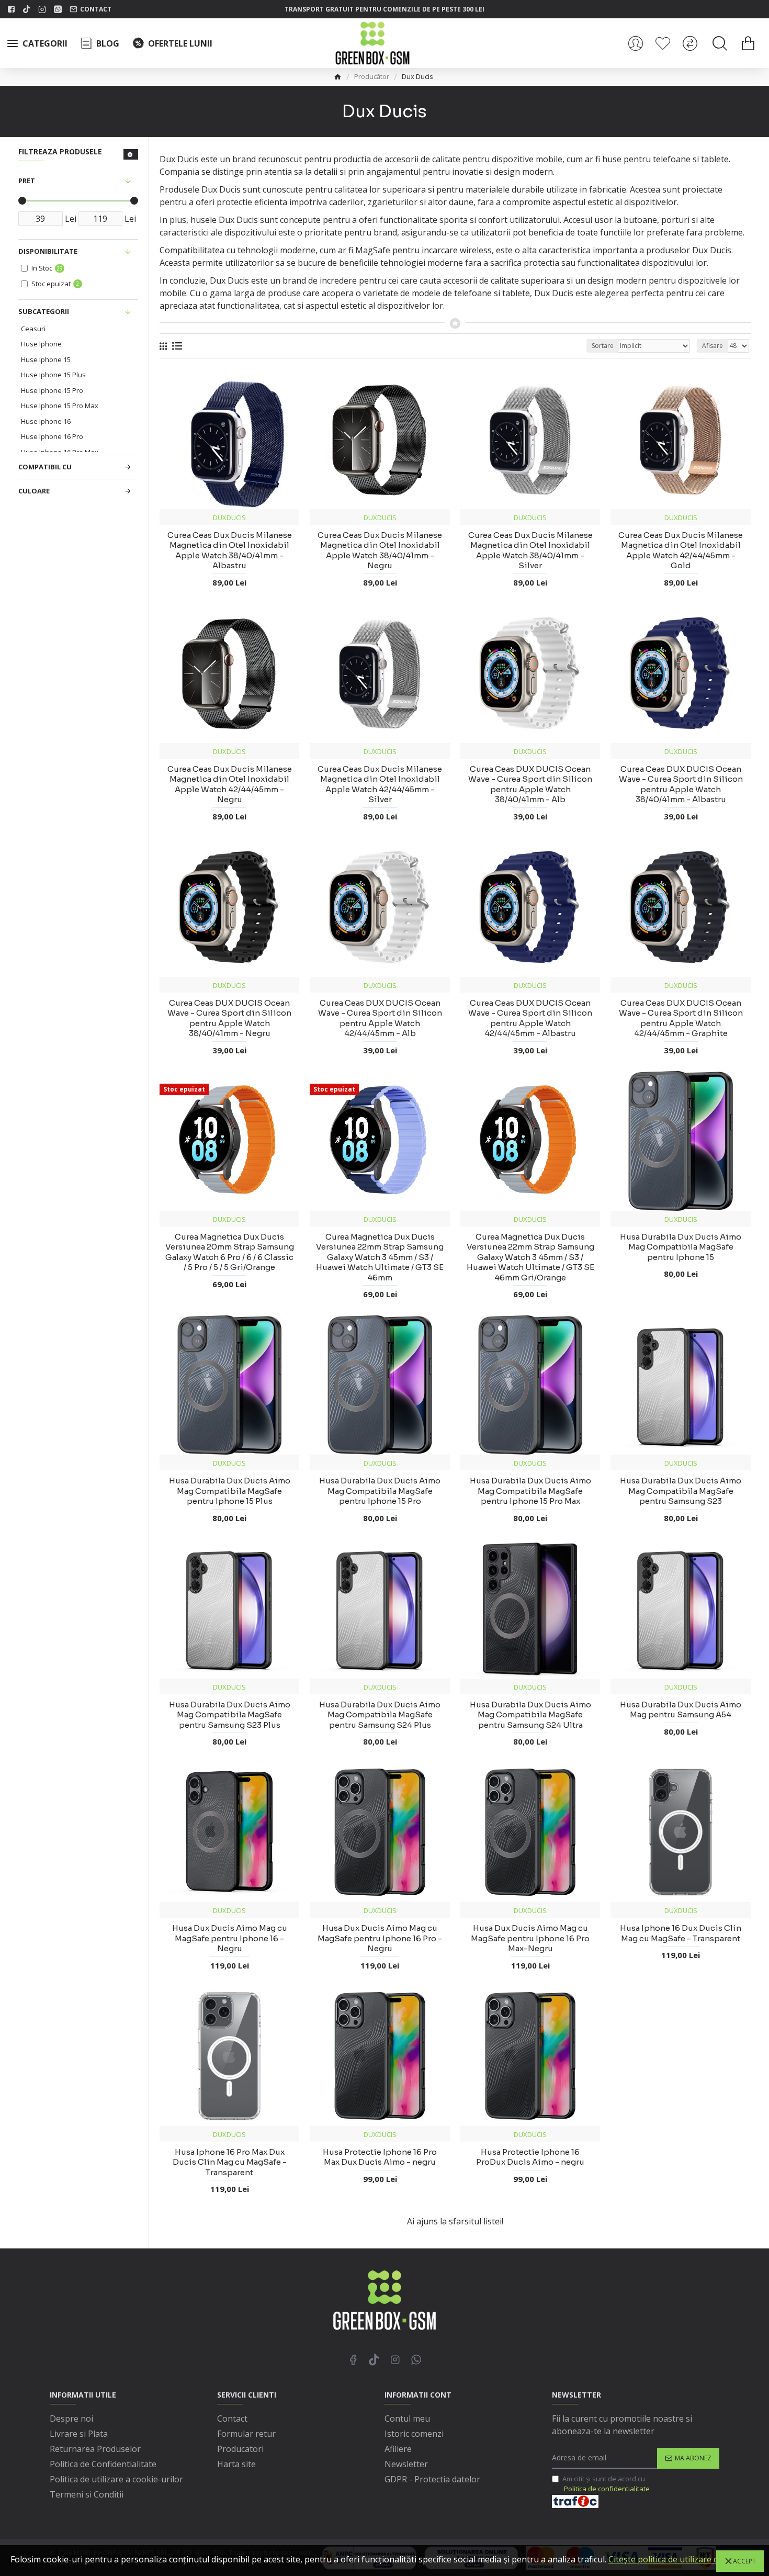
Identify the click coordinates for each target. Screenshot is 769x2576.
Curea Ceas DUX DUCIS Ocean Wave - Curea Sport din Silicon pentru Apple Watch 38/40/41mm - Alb (530, 784)
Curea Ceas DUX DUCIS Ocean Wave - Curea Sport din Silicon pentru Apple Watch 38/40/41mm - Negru (229, 1018)
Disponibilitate (48, 251)
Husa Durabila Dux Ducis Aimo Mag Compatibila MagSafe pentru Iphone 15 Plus (230, 1491)
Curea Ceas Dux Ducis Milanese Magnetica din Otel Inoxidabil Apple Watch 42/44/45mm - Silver (380, 784)
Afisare (713, 346)
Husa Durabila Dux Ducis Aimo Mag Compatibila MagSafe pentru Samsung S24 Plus (380, 1715)
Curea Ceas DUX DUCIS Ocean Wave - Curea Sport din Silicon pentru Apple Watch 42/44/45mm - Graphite (681, 1018)
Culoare (34, 491)
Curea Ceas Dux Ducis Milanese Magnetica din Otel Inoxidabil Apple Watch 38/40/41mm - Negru (380, 550)
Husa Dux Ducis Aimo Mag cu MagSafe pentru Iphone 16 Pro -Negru (380, 1938)
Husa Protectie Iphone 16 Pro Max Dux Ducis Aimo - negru (380, 2157)
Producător (372, 76)
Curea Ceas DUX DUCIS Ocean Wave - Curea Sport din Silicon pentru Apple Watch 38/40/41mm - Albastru (681, 784)
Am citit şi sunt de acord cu (606, 2484)
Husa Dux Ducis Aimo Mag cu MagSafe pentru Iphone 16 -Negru (230, 1938)
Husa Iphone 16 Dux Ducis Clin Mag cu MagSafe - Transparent (681, 1933)
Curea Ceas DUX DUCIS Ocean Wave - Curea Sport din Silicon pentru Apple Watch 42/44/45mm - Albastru (530, 1018)
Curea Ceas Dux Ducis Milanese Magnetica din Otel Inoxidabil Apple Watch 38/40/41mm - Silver (530, 550)
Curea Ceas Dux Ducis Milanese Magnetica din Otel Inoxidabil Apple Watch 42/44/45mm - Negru (230, 784)
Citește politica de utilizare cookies (676, 2559)
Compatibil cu (45, 467)
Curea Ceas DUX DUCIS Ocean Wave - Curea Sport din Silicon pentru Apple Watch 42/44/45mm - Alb (380, 1018)
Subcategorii (44, 311)
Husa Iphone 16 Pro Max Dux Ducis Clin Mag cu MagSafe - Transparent (230, 2162)
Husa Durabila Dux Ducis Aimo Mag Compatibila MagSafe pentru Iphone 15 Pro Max (530, 1491)
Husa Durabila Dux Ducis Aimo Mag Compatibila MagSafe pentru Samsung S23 (681, 1491)
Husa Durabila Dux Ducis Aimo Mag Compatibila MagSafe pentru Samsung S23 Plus (230, 1715)
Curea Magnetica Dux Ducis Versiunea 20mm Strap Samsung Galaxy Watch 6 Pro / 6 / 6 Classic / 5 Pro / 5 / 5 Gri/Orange (230, 1252)
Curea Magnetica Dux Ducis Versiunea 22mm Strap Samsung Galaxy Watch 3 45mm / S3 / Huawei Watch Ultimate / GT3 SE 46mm (380, 1257)
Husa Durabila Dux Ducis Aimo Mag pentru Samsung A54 (681, 1710)
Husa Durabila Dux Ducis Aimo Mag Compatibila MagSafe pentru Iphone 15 (681, 1247)
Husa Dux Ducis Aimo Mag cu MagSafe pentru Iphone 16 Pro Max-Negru (530, 1938)
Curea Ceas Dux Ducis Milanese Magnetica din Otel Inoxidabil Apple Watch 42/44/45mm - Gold (681, 550)
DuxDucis (229, 518)
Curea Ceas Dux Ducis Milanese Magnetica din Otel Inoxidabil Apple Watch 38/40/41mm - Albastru (230, 550)
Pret (27, 181)
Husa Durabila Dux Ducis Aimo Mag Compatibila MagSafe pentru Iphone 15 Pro (380, 1491)
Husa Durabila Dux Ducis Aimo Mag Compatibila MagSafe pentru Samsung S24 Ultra (530, 1715)
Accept (744, 2561)
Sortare (603, 346)
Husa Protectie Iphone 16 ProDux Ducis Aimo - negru (530, 2157)
